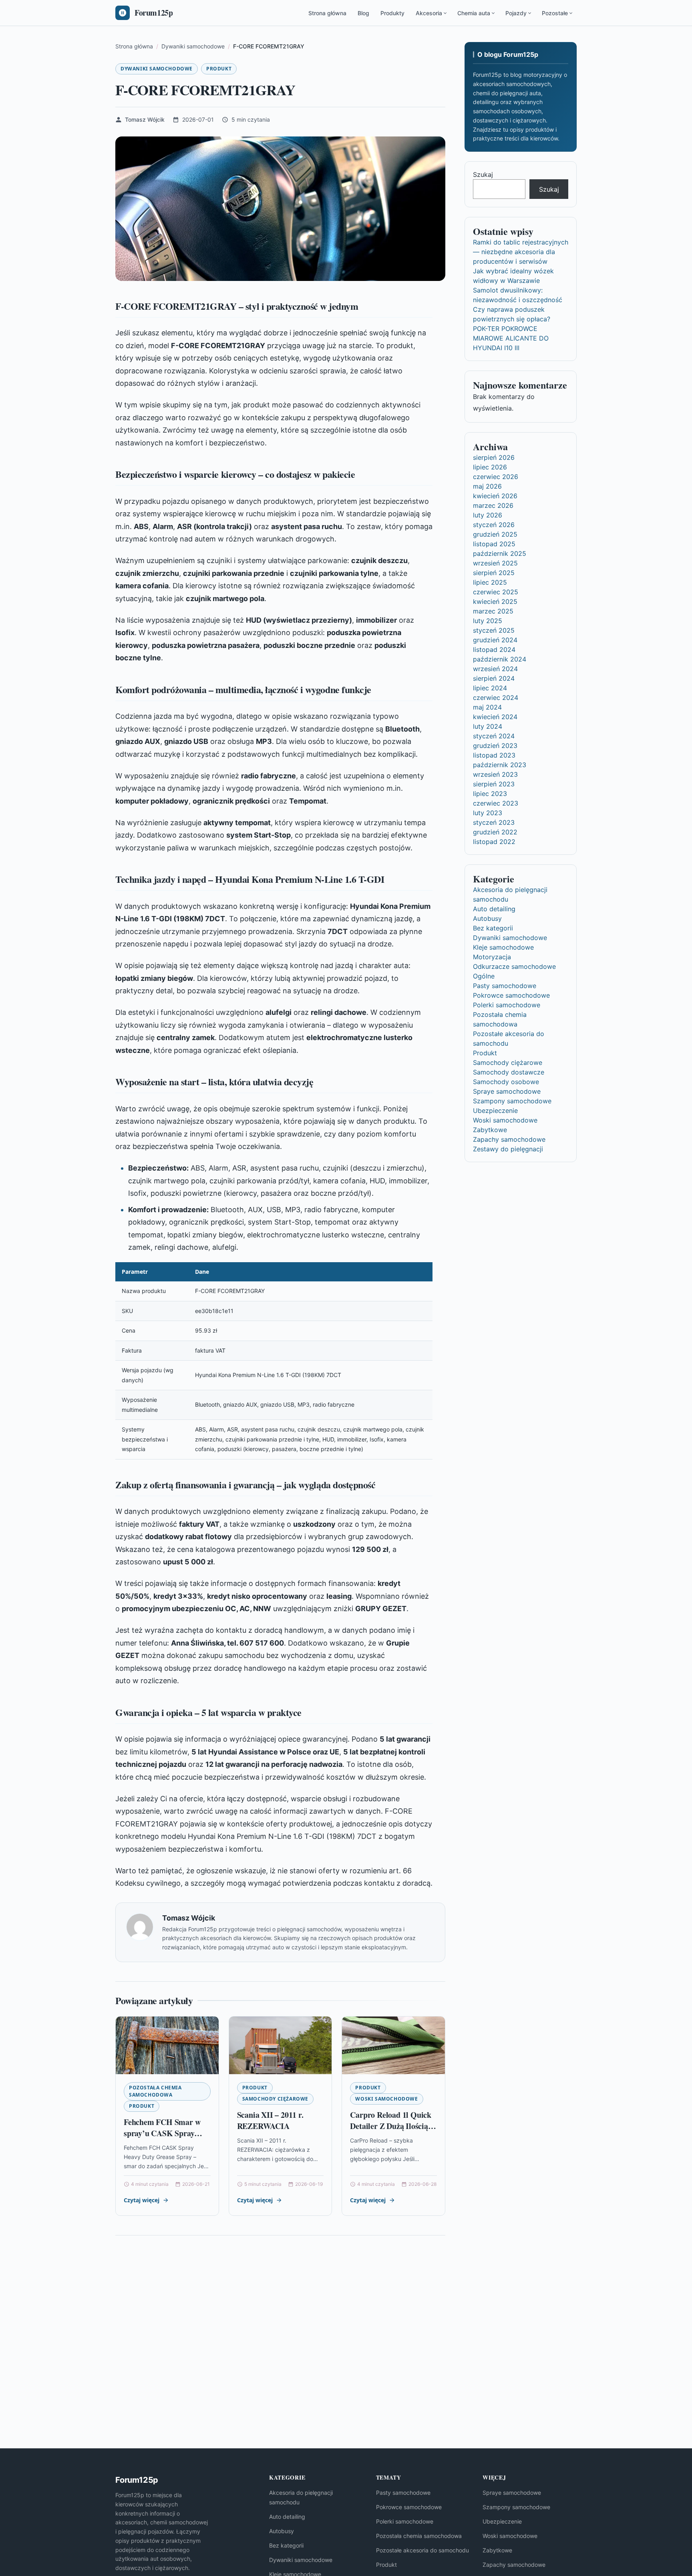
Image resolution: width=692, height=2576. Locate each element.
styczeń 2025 (494, 630)
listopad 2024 (494, 650)
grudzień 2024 (495, 640)
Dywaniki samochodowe (157, 69)
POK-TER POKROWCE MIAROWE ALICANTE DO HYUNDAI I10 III (511, 338)
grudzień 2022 (495, 832)
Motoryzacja (492, 957)
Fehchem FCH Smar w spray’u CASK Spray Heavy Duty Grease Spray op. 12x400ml (162, 2139)
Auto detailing (494, 909)
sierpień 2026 (494, 457)
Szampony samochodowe (512, 1101)
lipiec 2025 (490, 582)
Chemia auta (474, 13)
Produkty (392, 13)
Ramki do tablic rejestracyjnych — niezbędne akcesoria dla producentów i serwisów (521, 252)
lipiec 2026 (490, 467)
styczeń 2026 (494, 525)
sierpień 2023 (494, 784)
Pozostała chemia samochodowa (155, 2091)
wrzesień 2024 (495, 669)
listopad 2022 (494, 842)
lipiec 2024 (490, 688)
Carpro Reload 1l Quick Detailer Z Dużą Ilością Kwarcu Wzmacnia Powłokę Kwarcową (391, 2131)
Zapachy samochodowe (509, 1139)
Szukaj (483, 174)
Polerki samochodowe (507, 1005)
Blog (363, 13)
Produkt (219, 69)
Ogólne (484, 976)
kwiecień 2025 (495, 601)
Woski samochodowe (386, 2099)
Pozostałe (555, 13)
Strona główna (327, 13)
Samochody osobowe (506, 1082)
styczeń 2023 (494, 822)
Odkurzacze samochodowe (514, 966)
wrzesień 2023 (495, 774)
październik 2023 (500, 765)
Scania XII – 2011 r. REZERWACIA (270, 2120)
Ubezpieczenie (495, 1111)
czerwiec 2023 (496, 803)
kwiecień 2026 (495, 496)
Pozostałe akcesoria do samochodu (422, 2550)
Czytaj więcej (142, 2200)
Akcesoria (429, 13)
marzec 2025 (493, 611)
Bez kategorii (493, 928)
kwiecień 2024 (495, 717)
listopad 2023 (494, 755)
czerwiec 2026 (496, 477)
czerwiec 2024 (496, 698)
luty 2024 (488, 726)
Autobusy (487, 918)
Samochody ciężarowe (275, 2099)
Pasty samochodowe (505, 986)
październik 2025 (500, 553)
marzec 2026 (493, 505)
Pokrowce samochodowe (511, 995)
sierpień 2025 (494, 573)
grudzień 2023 (495, 746)
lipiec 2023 (490, 794)
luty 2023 (488, 813)
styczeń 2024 (494, 736)
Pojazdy (516, 13)
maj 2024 (487, 707)
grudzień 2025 (495, 534)
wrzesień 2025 (495, 563)
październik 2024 (500, 659)
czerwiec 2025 (496, 592)
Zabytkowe (490, 1130)
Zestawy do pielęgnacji (508, 1149)
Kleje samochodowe (503, 947)
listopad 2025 (494, 544)
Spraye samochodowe (507, 1091)
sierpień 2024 (494, 678)
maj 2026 (487, 486)
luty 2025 (488, 621)
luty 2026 (488, 515)
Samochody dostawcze (509, 1072)
